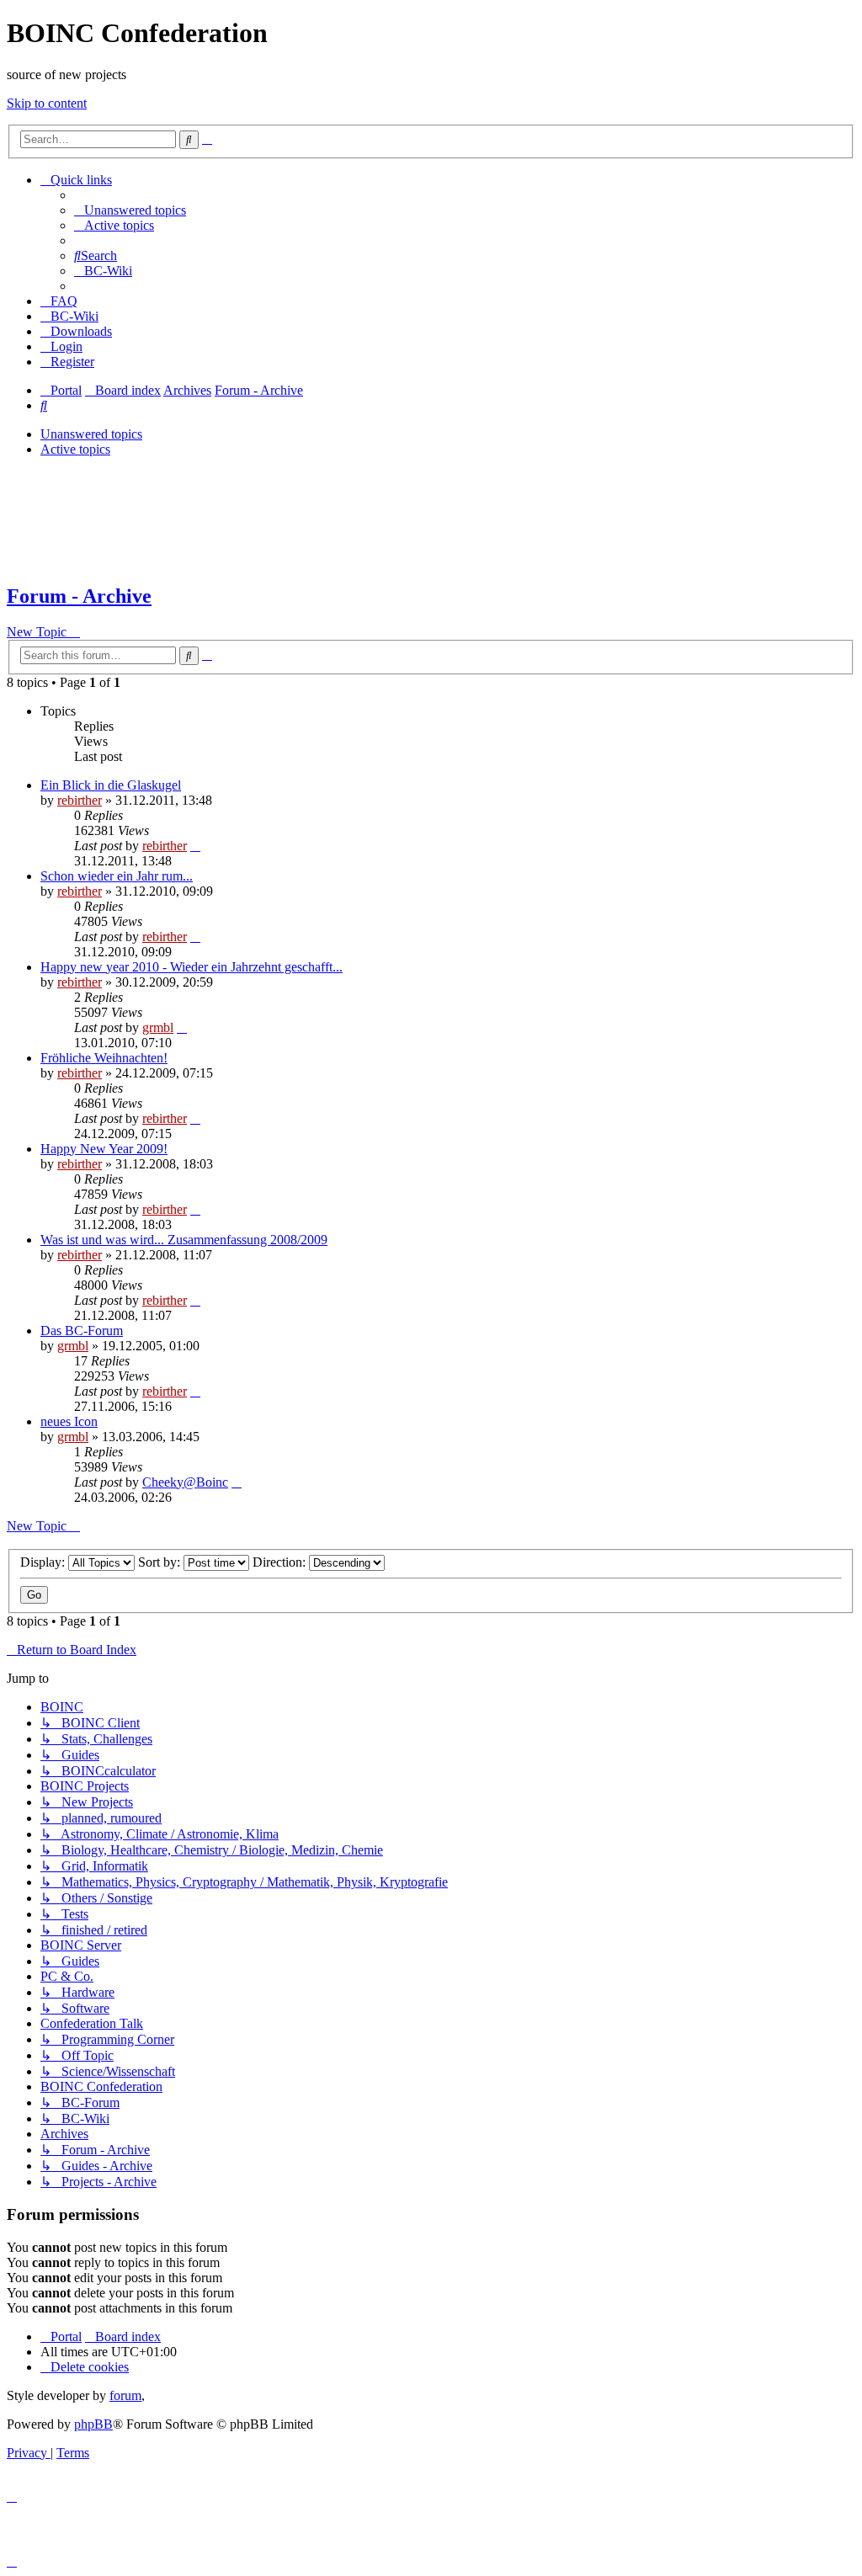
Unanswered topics (91, 434)
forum (125, 2395)
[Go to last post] (195, 846)
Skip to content (47, 103)
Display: (44, 1562)
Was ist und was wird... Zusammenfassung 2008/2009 (184, 1240)
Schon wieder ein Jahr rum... (117, 876)
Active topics (75, 449)
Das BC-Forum (82, 1331)
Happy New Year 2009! (104, 1149)
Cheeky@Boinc (185, 1482)
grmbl (158, 1027)
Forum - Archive (79, 596)
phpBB (93, 2424)
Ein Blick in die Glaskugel (111, 785)
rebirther (80, 800)
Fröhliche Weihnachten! (104, 1058)
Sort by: (161, 1562)
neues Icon (69, 1421)
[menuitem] (130, 210)
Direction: (281, 1562)
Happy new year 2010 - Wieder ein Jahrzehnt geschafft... (192, 967)
